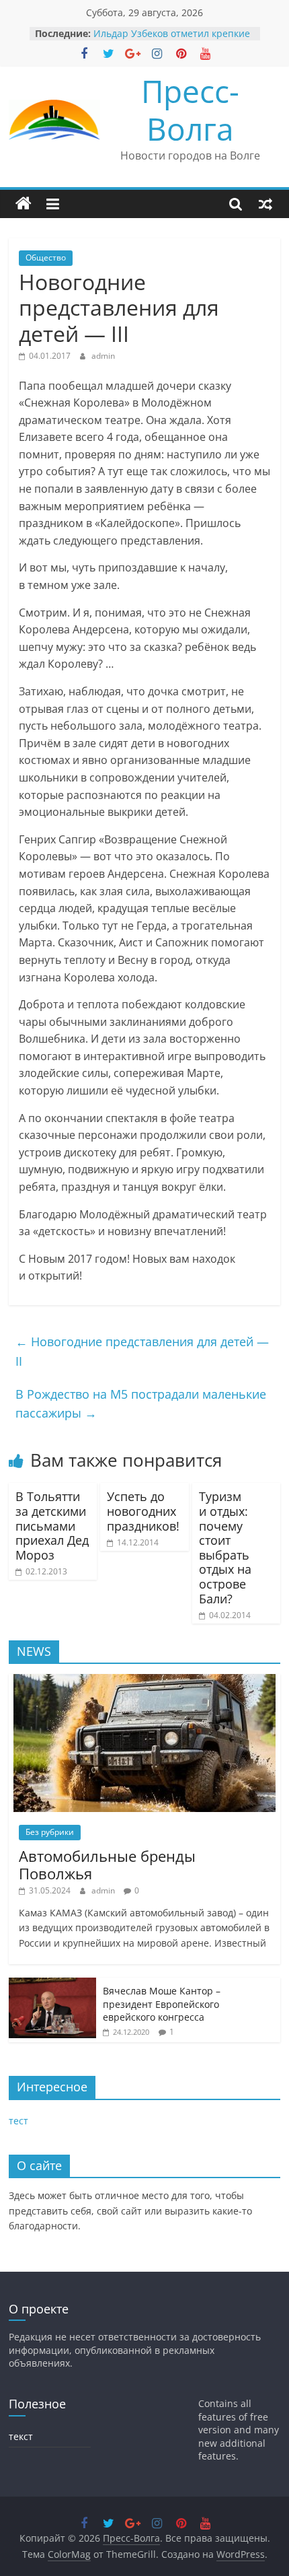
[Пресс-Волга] (24, 204)
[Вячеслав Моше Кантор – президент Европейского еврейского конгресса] (52, 1985)
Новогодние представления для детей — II (142, 1351)
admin (103, 356)
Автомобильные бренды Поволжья (107, 1865)
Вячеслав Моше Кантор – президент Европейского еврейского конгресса (162, 2004)
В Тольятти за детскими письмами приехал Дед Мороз (52, 1525)
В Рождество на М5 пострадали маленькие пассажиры (141, 1404)
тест (18, 2121)
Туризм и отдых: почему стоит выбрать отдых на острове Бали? (225, 1547)
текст (21, 2436)
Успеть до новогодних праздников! (143, 1511)
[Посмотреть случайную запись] (265, 204)
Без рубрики (50, 1832)
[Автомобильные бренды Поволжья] (144, 1681)
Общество (46, 257)
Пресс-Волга (190, 109)
